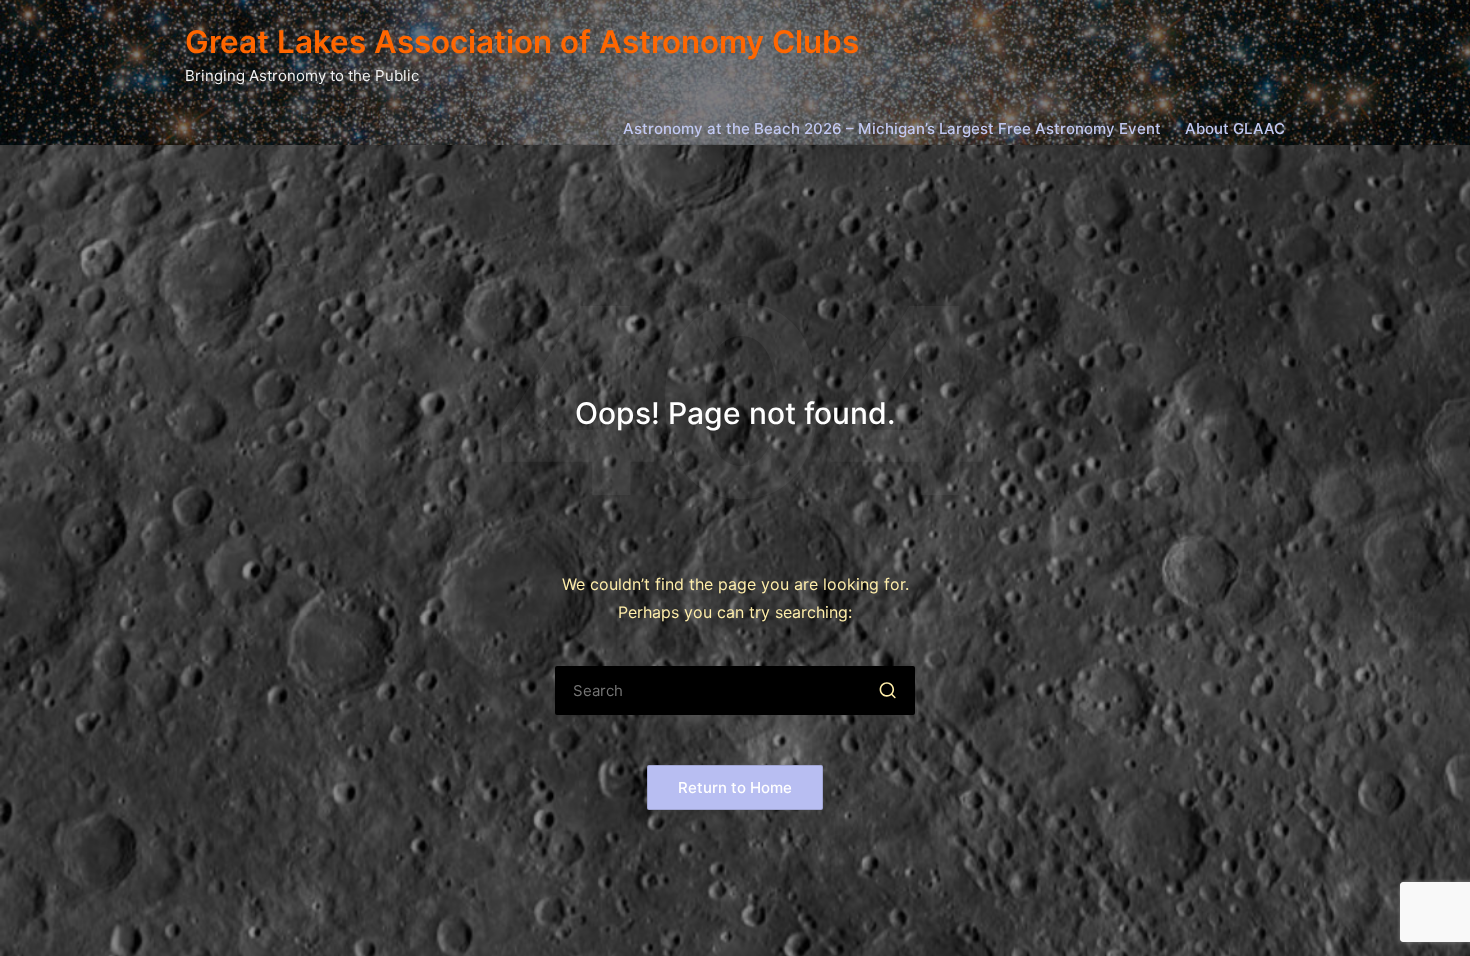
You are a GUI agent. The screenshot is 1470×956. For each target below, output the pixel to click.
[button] (887, 690)
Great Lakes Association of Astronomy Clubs (522, 42)
